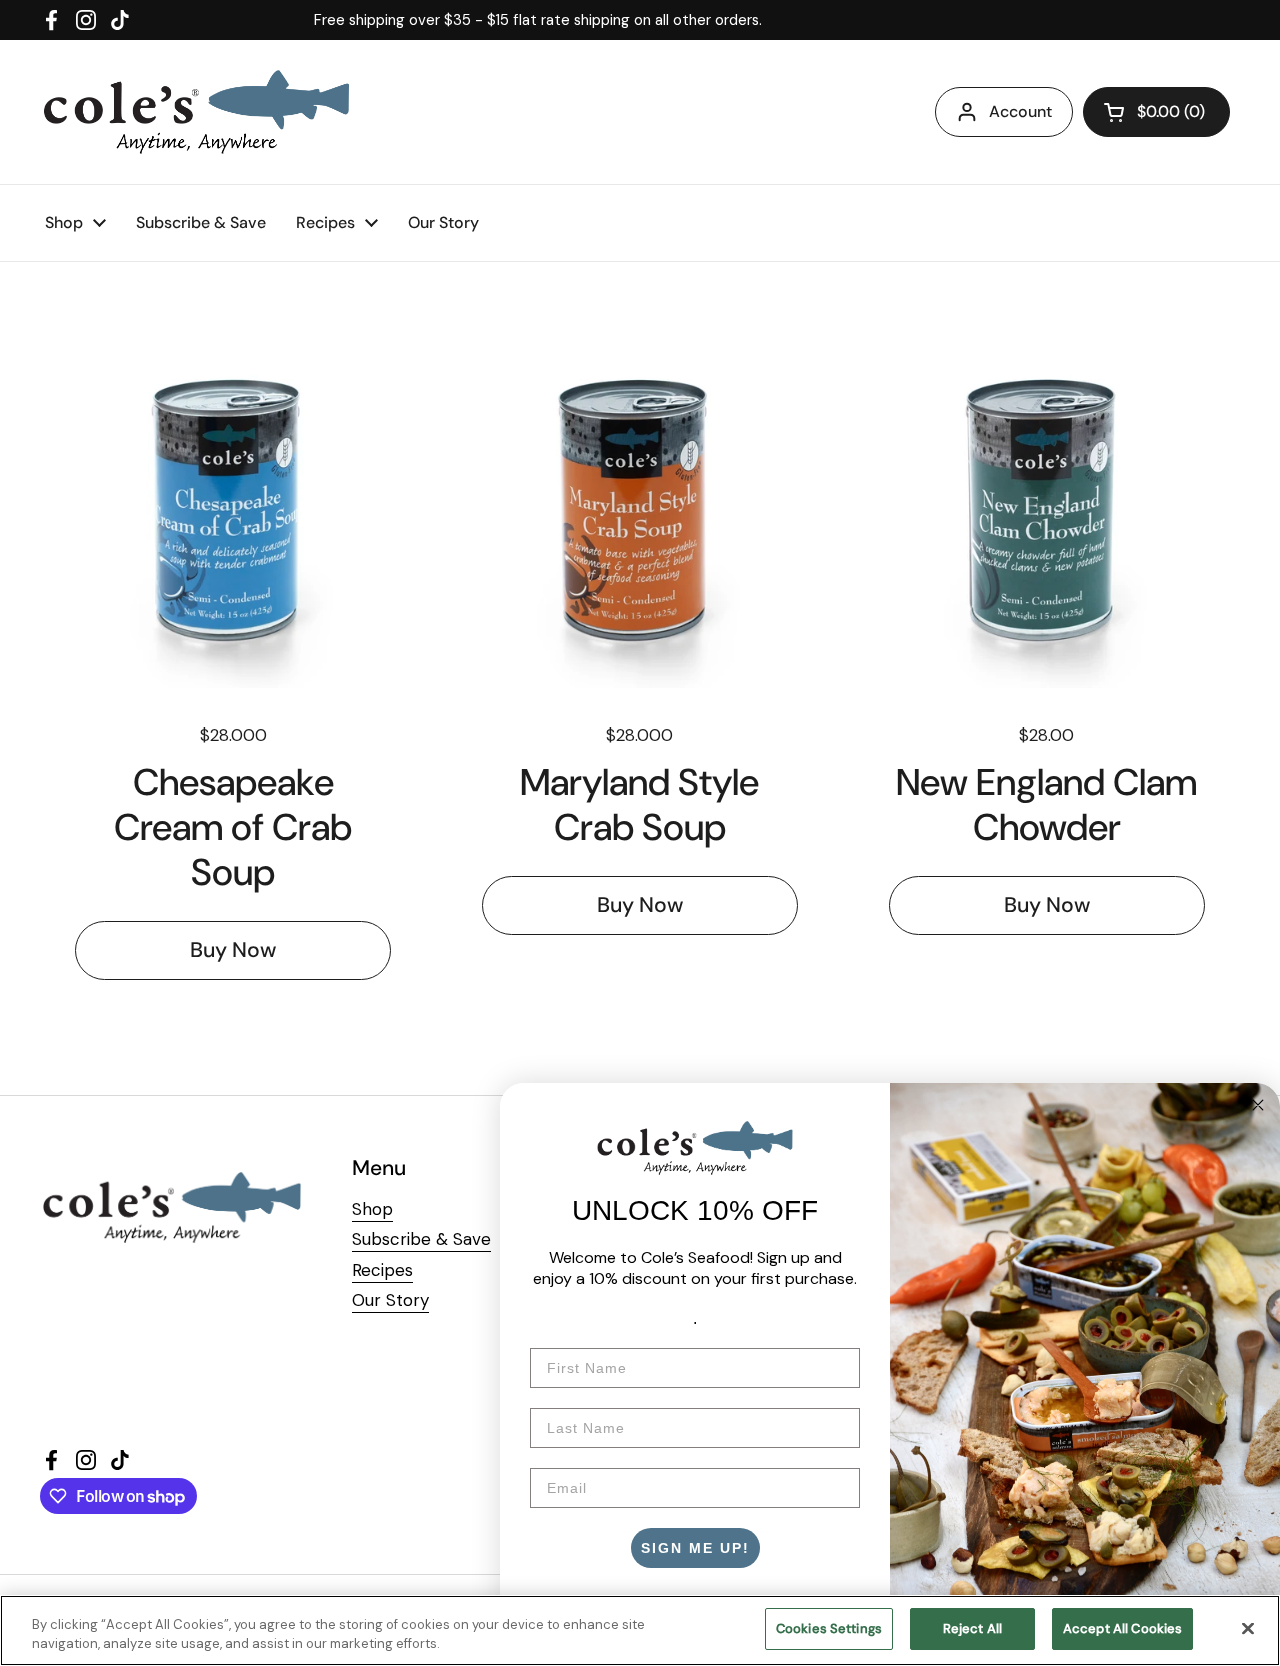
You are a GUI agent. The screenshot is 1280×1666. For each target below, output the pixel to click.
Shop (372, 1209)
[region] (640, 1630)
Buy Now (233, 950)
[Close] (1248, 1628)
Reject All (972, 1628)
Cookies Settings (829, 1628)
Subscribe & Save (421, 1239)
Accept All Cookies (1122, 1628)
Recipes (382, 1270)
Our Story (390, 1300)
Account (1020, 111)
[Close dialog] (1258, 1105)
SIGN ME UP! (695, 1548)
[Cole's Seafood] (196, 112)
